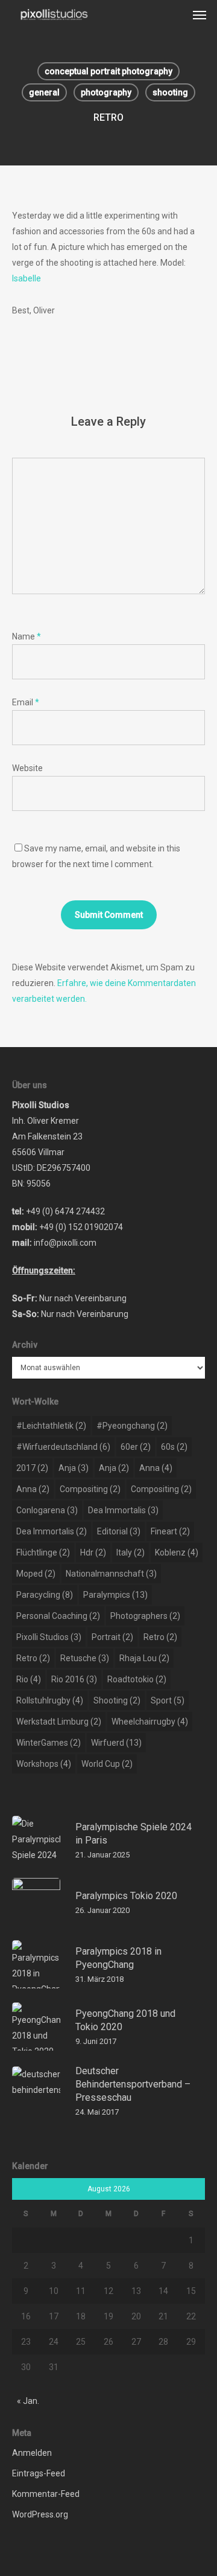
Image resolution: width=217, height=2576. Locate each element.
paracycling (45, 1595)
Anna (156, 1468)
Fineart (170, 1531)
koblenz (177, 1552)
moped (36, 1574)
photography (106, 92)
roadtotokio (137, 1679)
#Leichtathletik (51, 1426)
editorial (119, 1531)
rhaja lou (144, 1658)
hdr (93, 1552)
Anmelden (32, 2453)
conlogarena (47, 1510)
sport (168, 1700)
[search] (175, 14)
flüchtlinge (43, 1552)
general (44, 92)
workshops (44, 1764)
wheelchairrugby (150, 1722)
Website (27, 768)
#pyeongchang (132, 1426)
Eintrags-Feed (39, 2473)
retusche (85, 1658)
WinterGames (49, 1743)
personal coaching (58, 1616)
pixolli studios (49, 1637)
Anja (74, 1468)
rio (29, 1679)
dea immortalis (123, 1510)
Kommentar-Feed (46, 2494)
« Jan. (28, 2401)
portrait (112, 1637)
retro (160, 1637)
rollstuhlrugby (50, 1700)
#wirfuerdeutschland (63, 1447)
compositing (90, 1489)
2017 (32, 1468)
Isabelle (27, 278)
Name (27, 636)
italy (131, 1552)
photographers (145, 1616)
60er (136, 1447)
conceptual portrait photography (108, 71)
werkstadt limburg (59, 1722)
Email (26, 702)
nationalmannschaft (111, 1574)
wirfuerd (116, 1743)
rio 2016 (74, 1679)
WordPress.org (40, 2514)
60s (174, 1447)
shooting (170, 92)
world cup (107, 1764)
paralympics (115, 1595)
